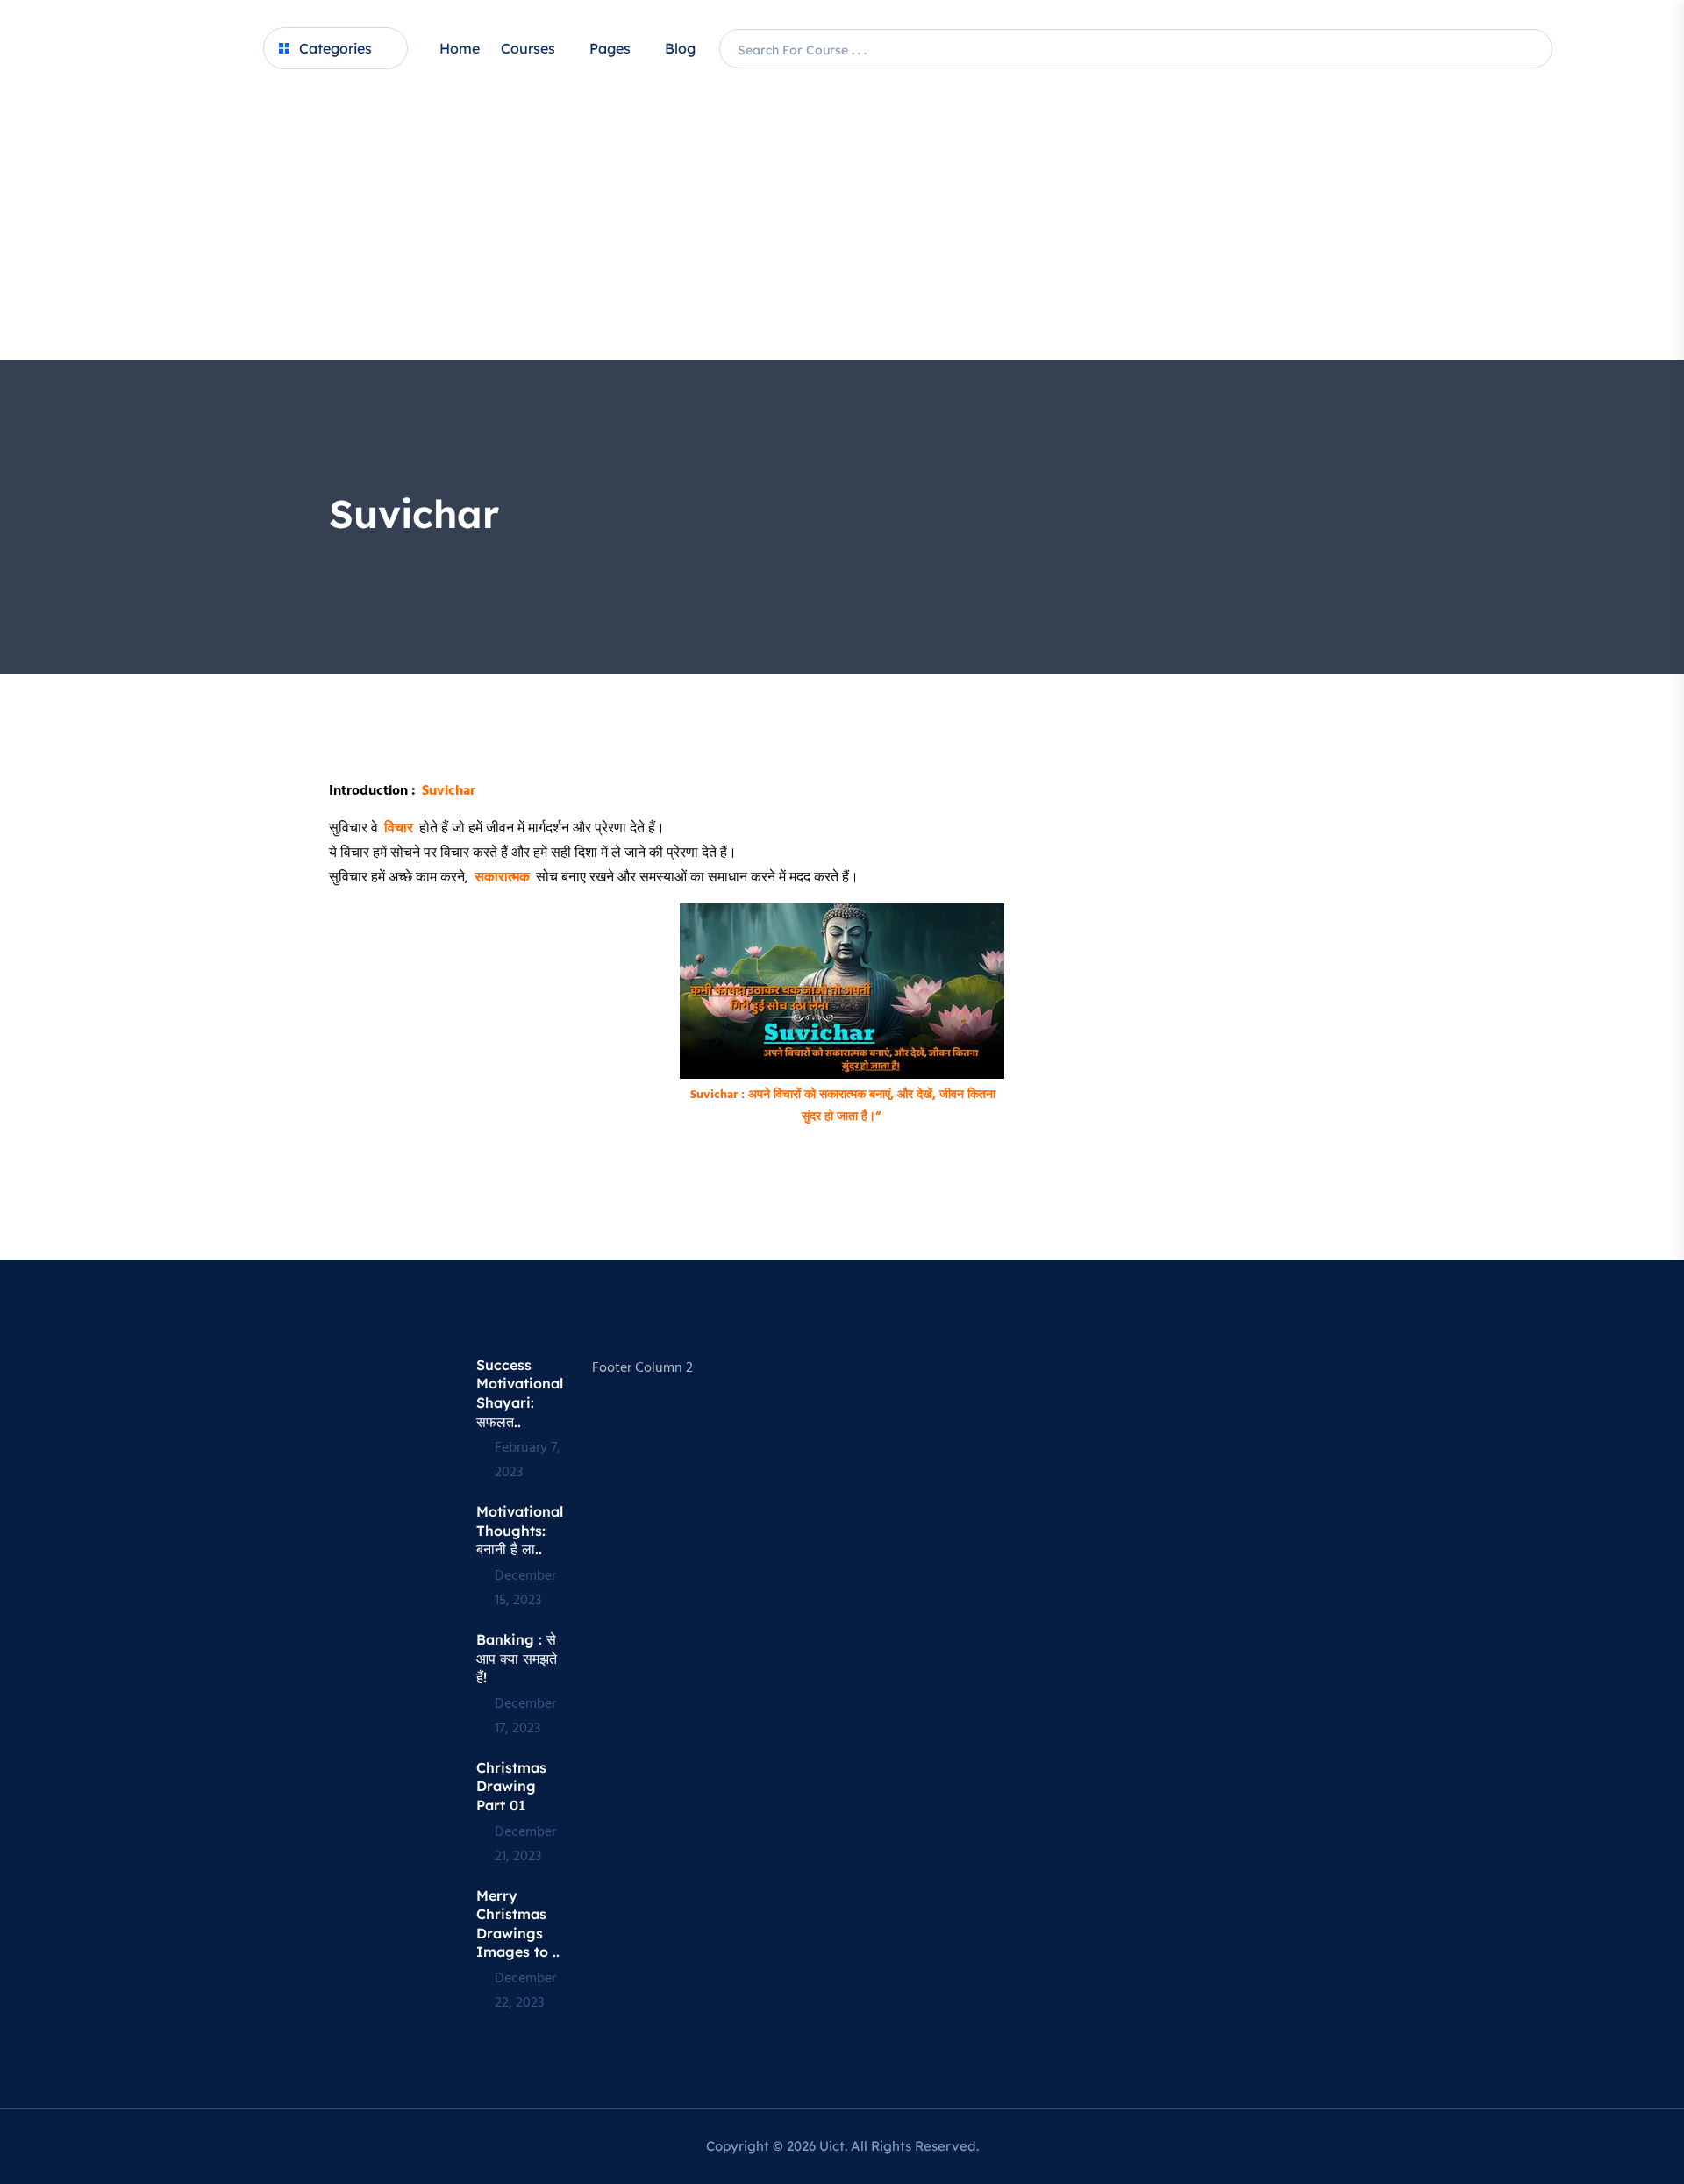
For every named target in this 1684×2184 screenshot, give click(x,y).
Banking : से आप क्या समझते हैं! (517, 1658)
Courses (528, 48)
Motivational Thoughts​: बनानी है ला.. (520, 1530)
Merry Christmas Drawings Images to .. (518, 1924)
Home (460, 48)
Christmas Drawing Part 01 (511, 1786)
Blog (680, 48)
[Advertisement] (842, 228)
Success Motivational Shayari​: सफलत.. (520, 1393)
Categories (335, 48)
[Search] (1536, 49)
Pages (610, 48)
